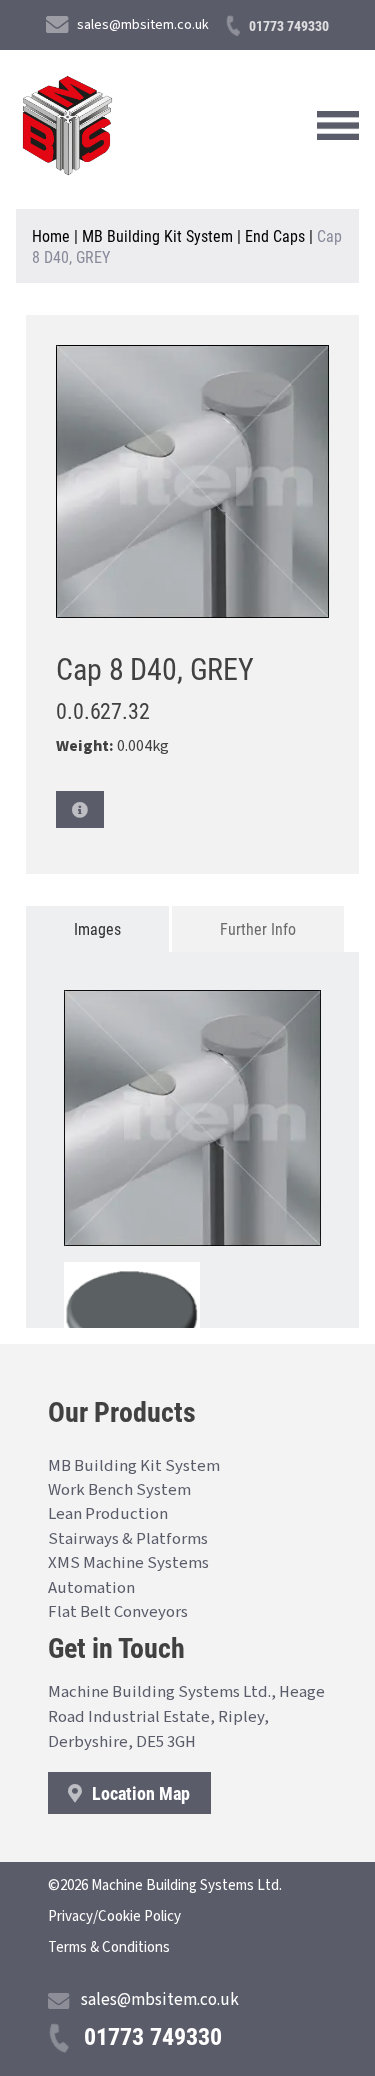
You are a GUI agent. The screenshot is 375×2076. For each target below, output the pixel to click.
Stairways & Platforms (128, 1539)
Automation (91, 1588)
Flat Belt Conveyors (118, 1612)
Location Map (139, 1793)
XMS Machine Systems (128, 1563)
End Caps (275, 235)
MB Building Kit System (157, 235)
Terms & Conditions (109, 1947)
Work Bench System (119, 1490)
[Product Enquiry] (80, 809)
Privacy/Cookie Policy (114, 1916)
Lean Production (108, 1514)
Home (51, 235)
